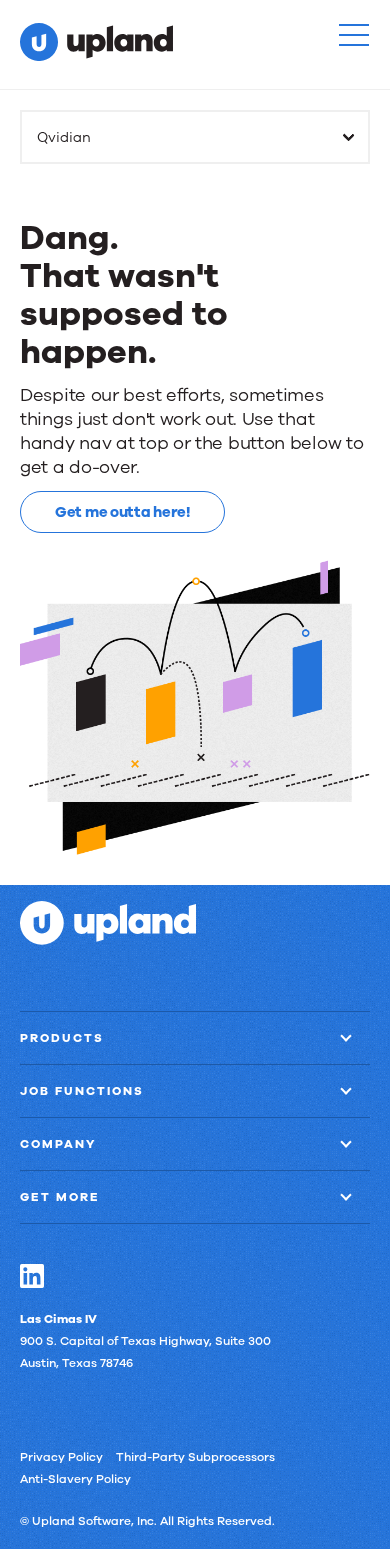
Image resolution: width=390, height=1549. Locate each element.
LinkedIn (32, 1276)
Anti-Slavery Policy (75, 1479)
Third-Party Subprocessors (195, 1457)
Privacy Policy (61, 1457)
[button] (354, 35)
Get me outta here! (122, 512)
